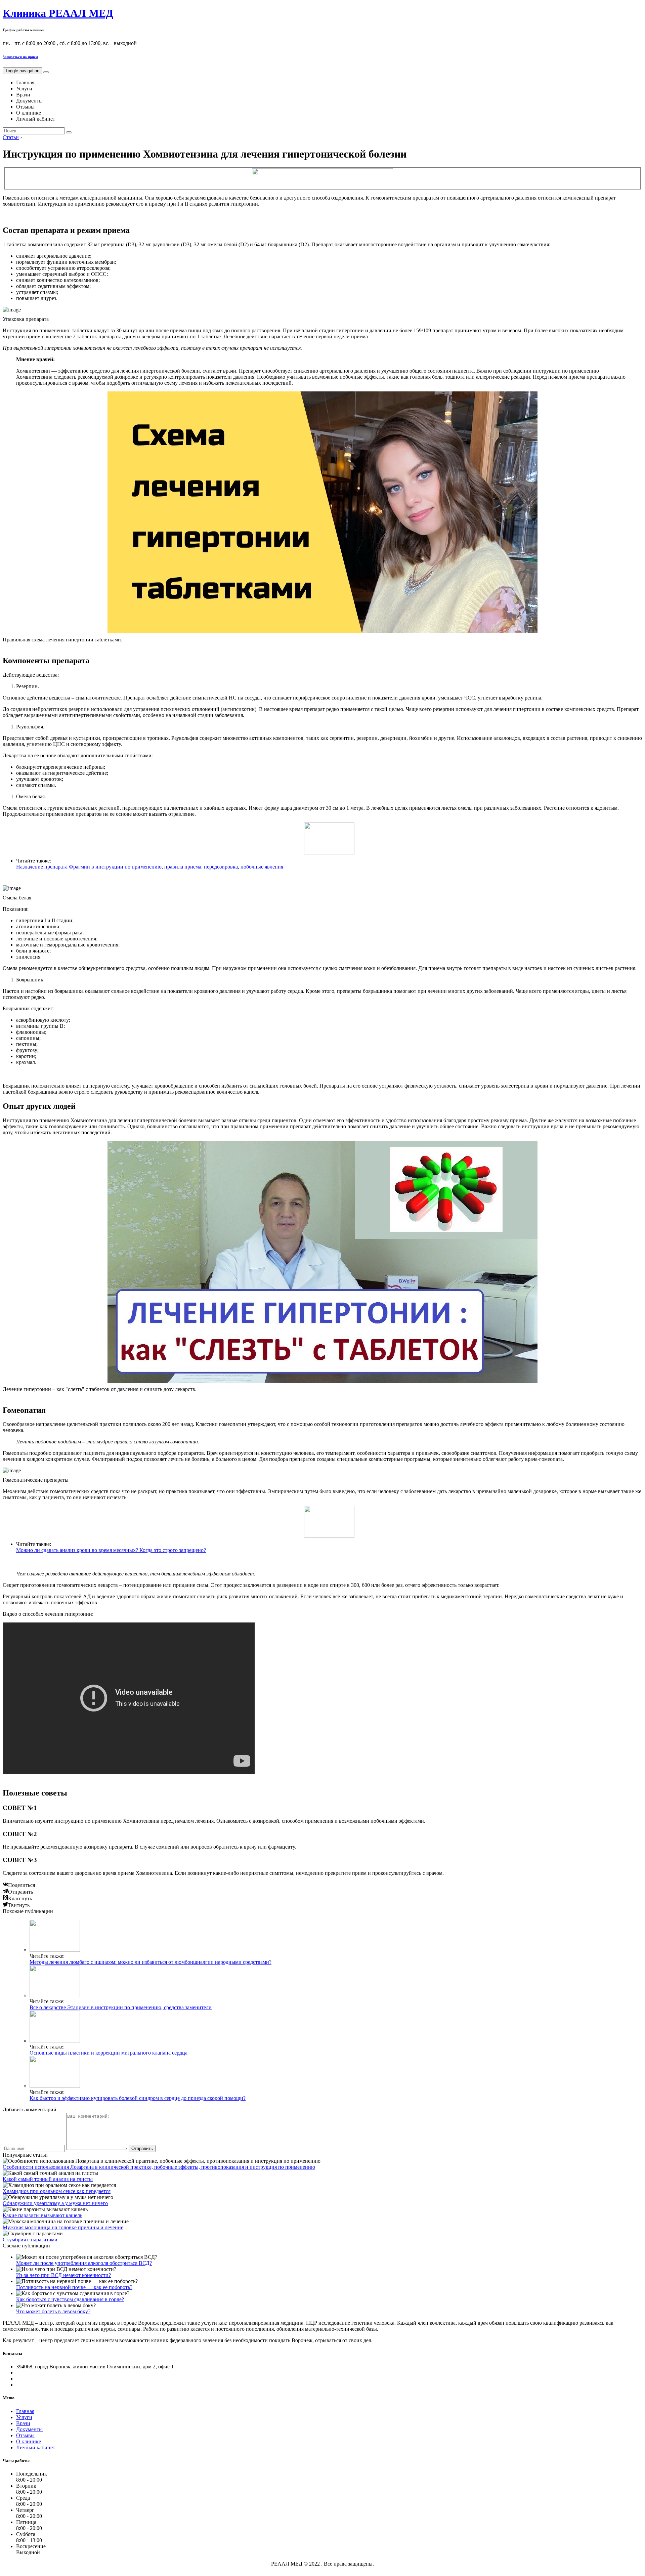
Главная (25, 82)
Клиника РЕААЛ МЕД (58, 13)
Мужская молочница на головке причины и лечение (63, 2227)
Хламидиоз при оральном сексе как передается (57, 2191)
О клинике (29, 113)
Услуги (24, 89)
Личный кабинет (36, 119)
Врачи (23, 95)
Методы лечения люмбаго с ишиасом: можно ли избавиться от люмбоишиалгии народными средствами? (150, 1962)
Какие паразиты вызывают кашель (42, 2215)
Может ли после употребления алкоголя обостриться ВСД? (84, 2263)
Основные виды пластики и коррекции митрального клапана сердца (109, 2053)
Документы (29, 101)
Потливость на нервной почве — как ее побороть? (74, 2287)
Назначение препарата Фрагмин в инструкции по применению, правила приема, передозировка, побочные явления (150, 867)
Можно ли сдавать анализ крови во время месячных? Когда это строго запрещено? (111, 1550)
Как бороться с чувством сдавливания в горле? (70, 2299)
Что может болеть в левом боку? (53, 2311)
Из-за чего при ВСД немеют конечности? (63, 2275)
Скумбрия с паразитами (30, 2240)
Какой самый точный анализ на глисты (48, 2179)
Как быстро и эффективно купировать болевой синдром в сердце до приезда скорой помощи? (138, 2098)
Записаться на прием (20, 57)
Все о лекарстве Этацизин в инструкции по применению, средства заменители (121, 2007)
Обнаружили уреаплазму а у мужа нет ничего (55, 2203)
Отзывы (25, 107)
